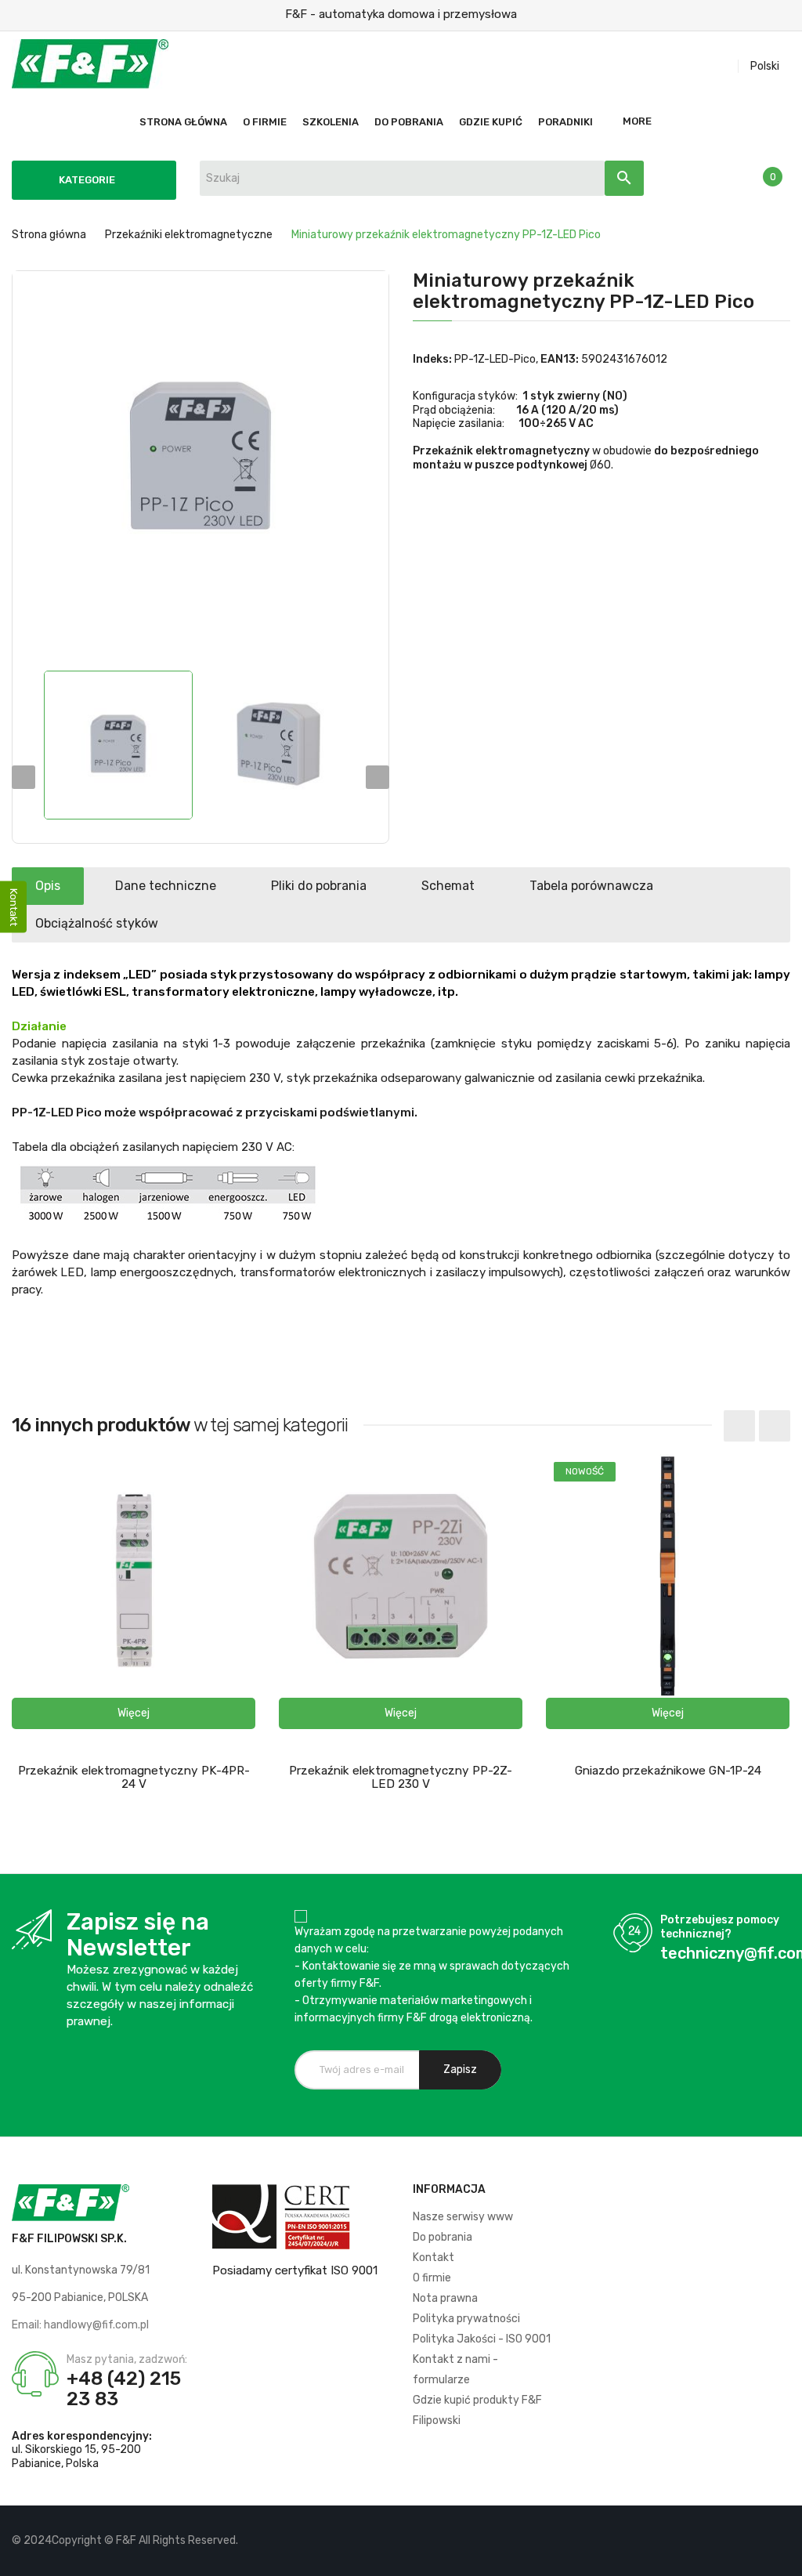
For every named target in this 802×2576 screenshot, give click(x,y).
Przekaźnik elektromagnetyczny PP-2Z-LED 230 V (401, 1777)
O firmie (432, 2278)
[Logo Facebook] (725, 2541)
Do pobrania (443, 2237)
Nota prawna (445, 2298)
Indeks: (432, 359)
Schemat (448, 886)
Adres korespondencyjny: (82, 2436)
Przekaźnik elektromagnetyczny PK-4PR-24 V (134, 1777)
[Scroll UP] (782, 2556)
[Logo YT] (751, 2541)
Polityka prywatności (466, 2319)
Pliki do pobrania (319, 886)
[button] (134, 1713)
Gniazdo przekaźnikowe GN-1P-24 (668, 1771)
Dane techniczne (166, 886)
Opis (48, 886)
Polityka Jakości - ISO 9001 (482, 2339)
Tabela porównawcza (591, 886)
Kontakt (434, 2258)
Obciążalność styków (97, 923)
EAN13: (560, 359)
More (637, 121)
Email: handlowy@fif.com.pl (80, 2325)
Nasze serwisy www (463, 2217)
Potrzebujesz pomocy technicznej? (720, 1927)
